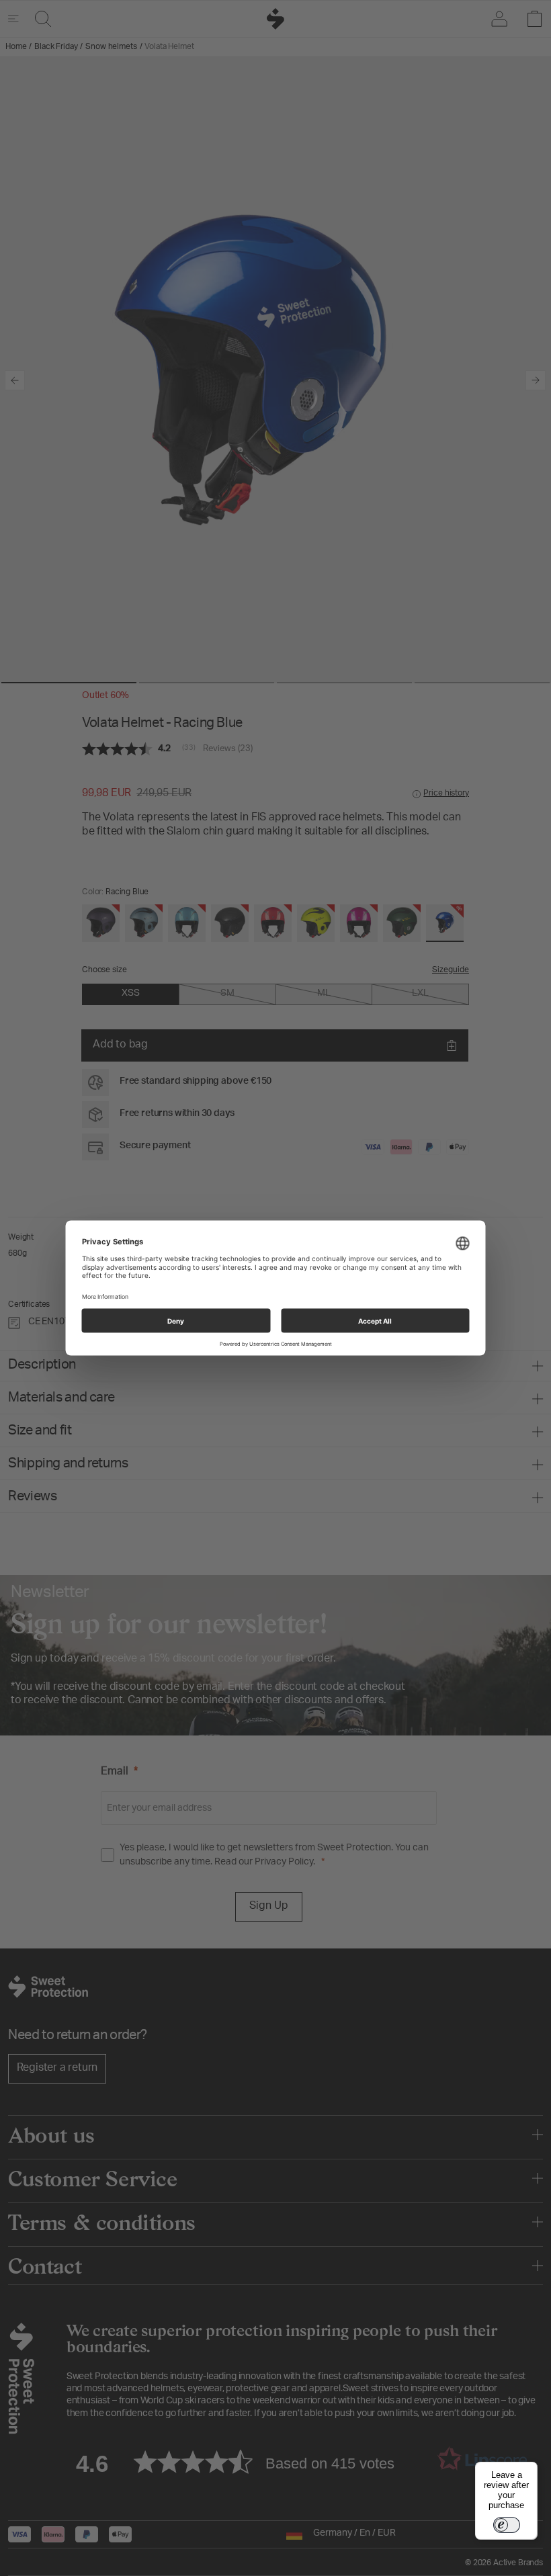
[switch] (507, 2525)
